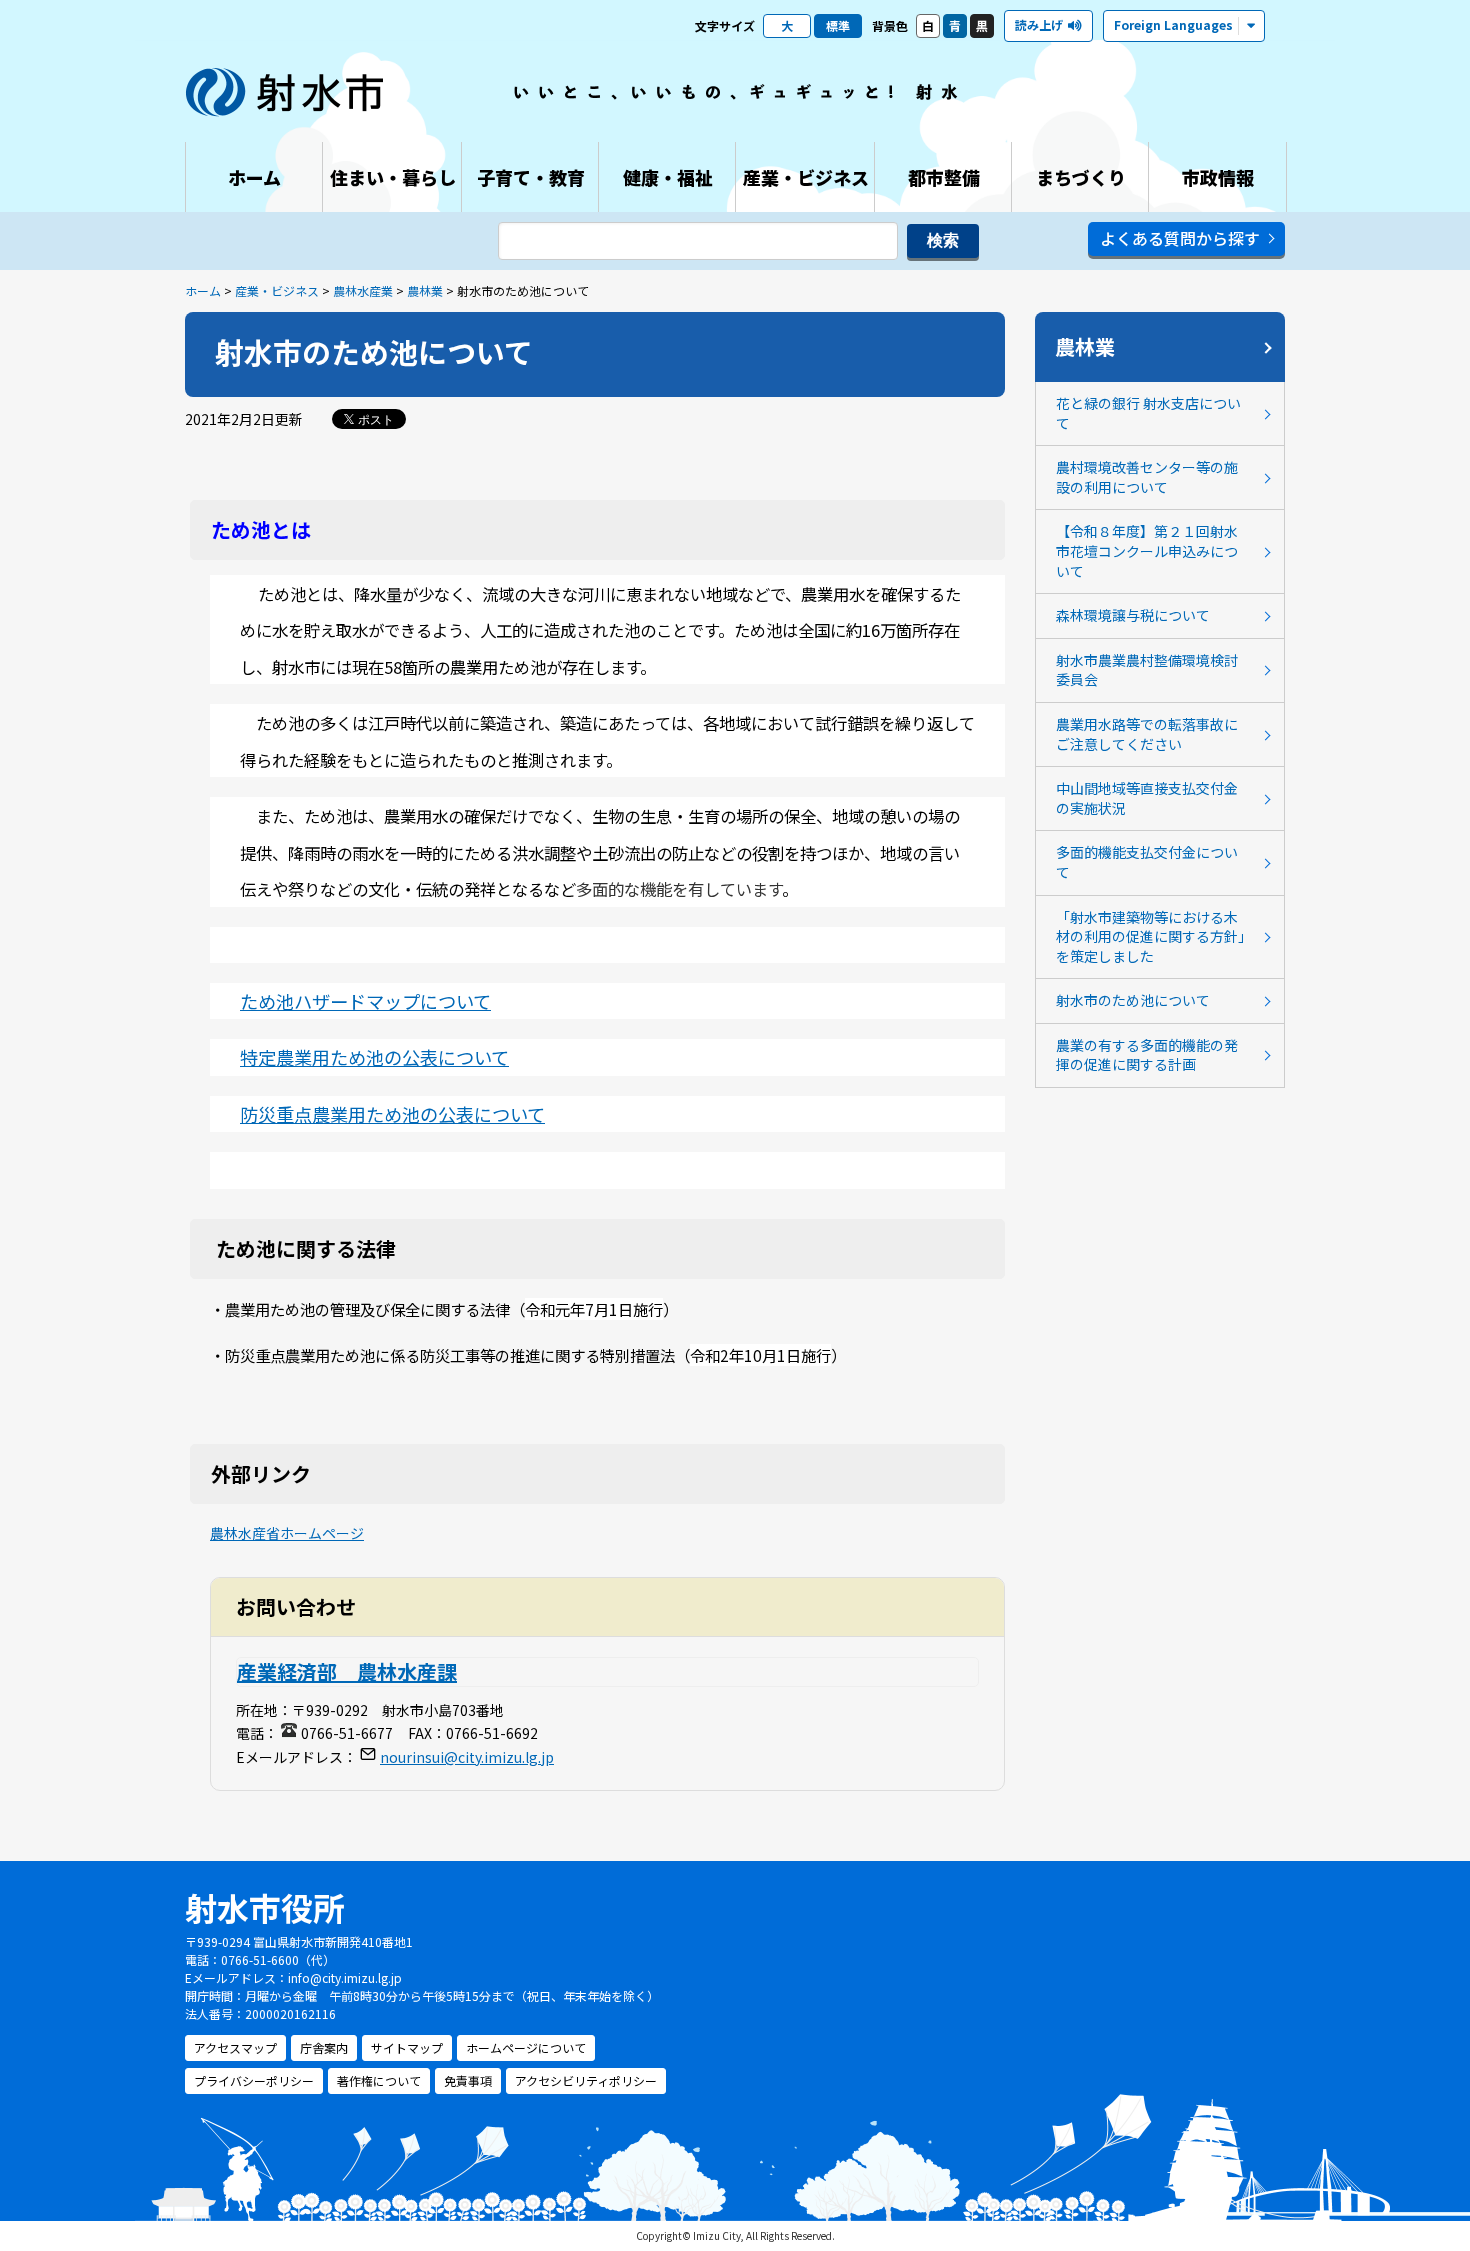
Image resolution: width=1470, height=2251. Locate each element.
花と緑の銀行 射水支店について (1148, 413)
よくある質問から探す (1180, 238)
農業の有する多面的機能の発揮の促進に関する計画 (1147, 1055)
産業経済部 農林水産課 (347, 1671)
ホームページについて (526, 2047)
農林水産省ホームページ (287, 1533)
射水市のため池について (1133, 1000)
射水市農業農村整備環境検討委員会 (1147, 670)
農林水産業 (363, 290)
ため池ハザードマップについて (365, 1001)
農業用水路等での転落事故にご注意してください (1147, 734)
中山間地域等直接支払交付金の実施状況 (1147, 798)
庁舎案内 (324, 2047)
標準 (838, 25)
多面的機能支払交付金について (1147, 862)
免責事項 (468, 2080)
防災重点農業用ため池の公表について (392, 1114)
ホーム (203, 290)
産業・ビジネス (277, 290)
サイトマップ (407, 2047)
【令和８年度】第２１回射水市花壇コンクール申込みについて (1147, 550)
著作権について (379, 2080)
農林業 (425, 290)
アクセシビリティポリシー (586, 2080)
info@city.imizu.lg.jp (345, 1977)
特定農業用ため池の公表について (374, 1057)
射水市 (285, 92)
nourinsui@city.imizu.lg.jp (467, 1757)
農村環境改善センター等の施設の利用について (1147, 477)
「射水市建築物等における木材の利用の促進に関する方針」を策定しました (1150, 936)
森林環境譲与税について (1133, 615)
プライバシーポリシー (254, 2080)
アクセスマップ (235, 2047)
